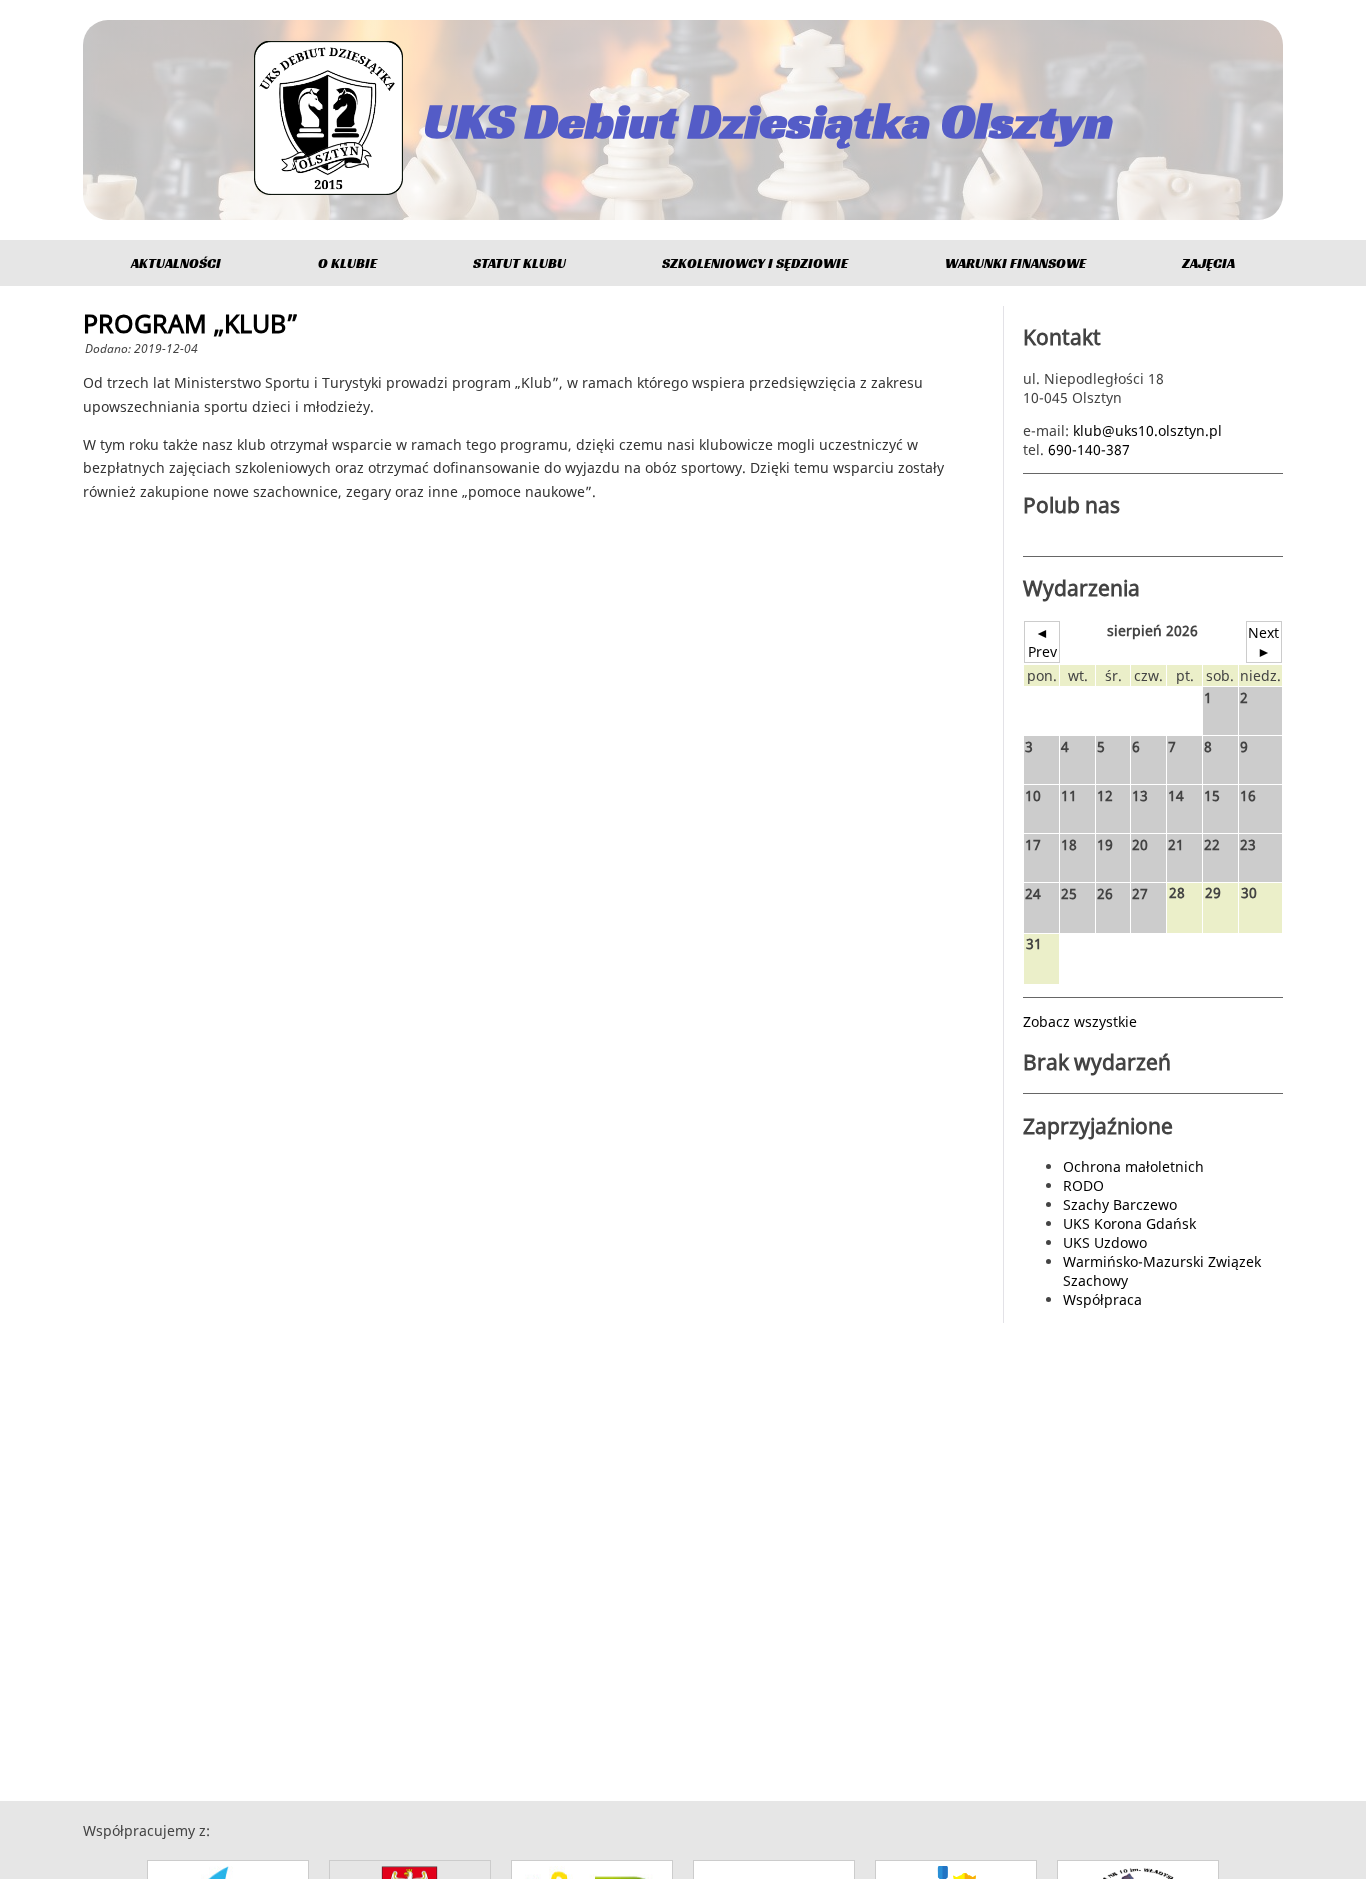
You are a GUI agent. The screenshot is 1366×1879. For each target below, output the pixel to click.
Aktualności (176, 263)
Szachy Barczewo (1120, 1204)
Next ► (1263, 642)
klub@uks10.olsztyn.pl (1147, 430)
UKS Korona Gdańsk (1129, 1223)
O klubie (347, 263)
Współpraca (1102, 1299)
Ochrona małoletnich (1133, 1166)
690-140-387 (1089, 449)
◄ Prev (1042, 642)
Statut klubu (519, 263)
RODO (1083, 1185)
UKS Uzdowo (1105, 1242)
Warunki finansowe (1015, 263)
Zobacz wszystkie (1080, 1021)
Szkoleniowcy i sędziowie (755, 263)
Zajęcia (1208, 263)
